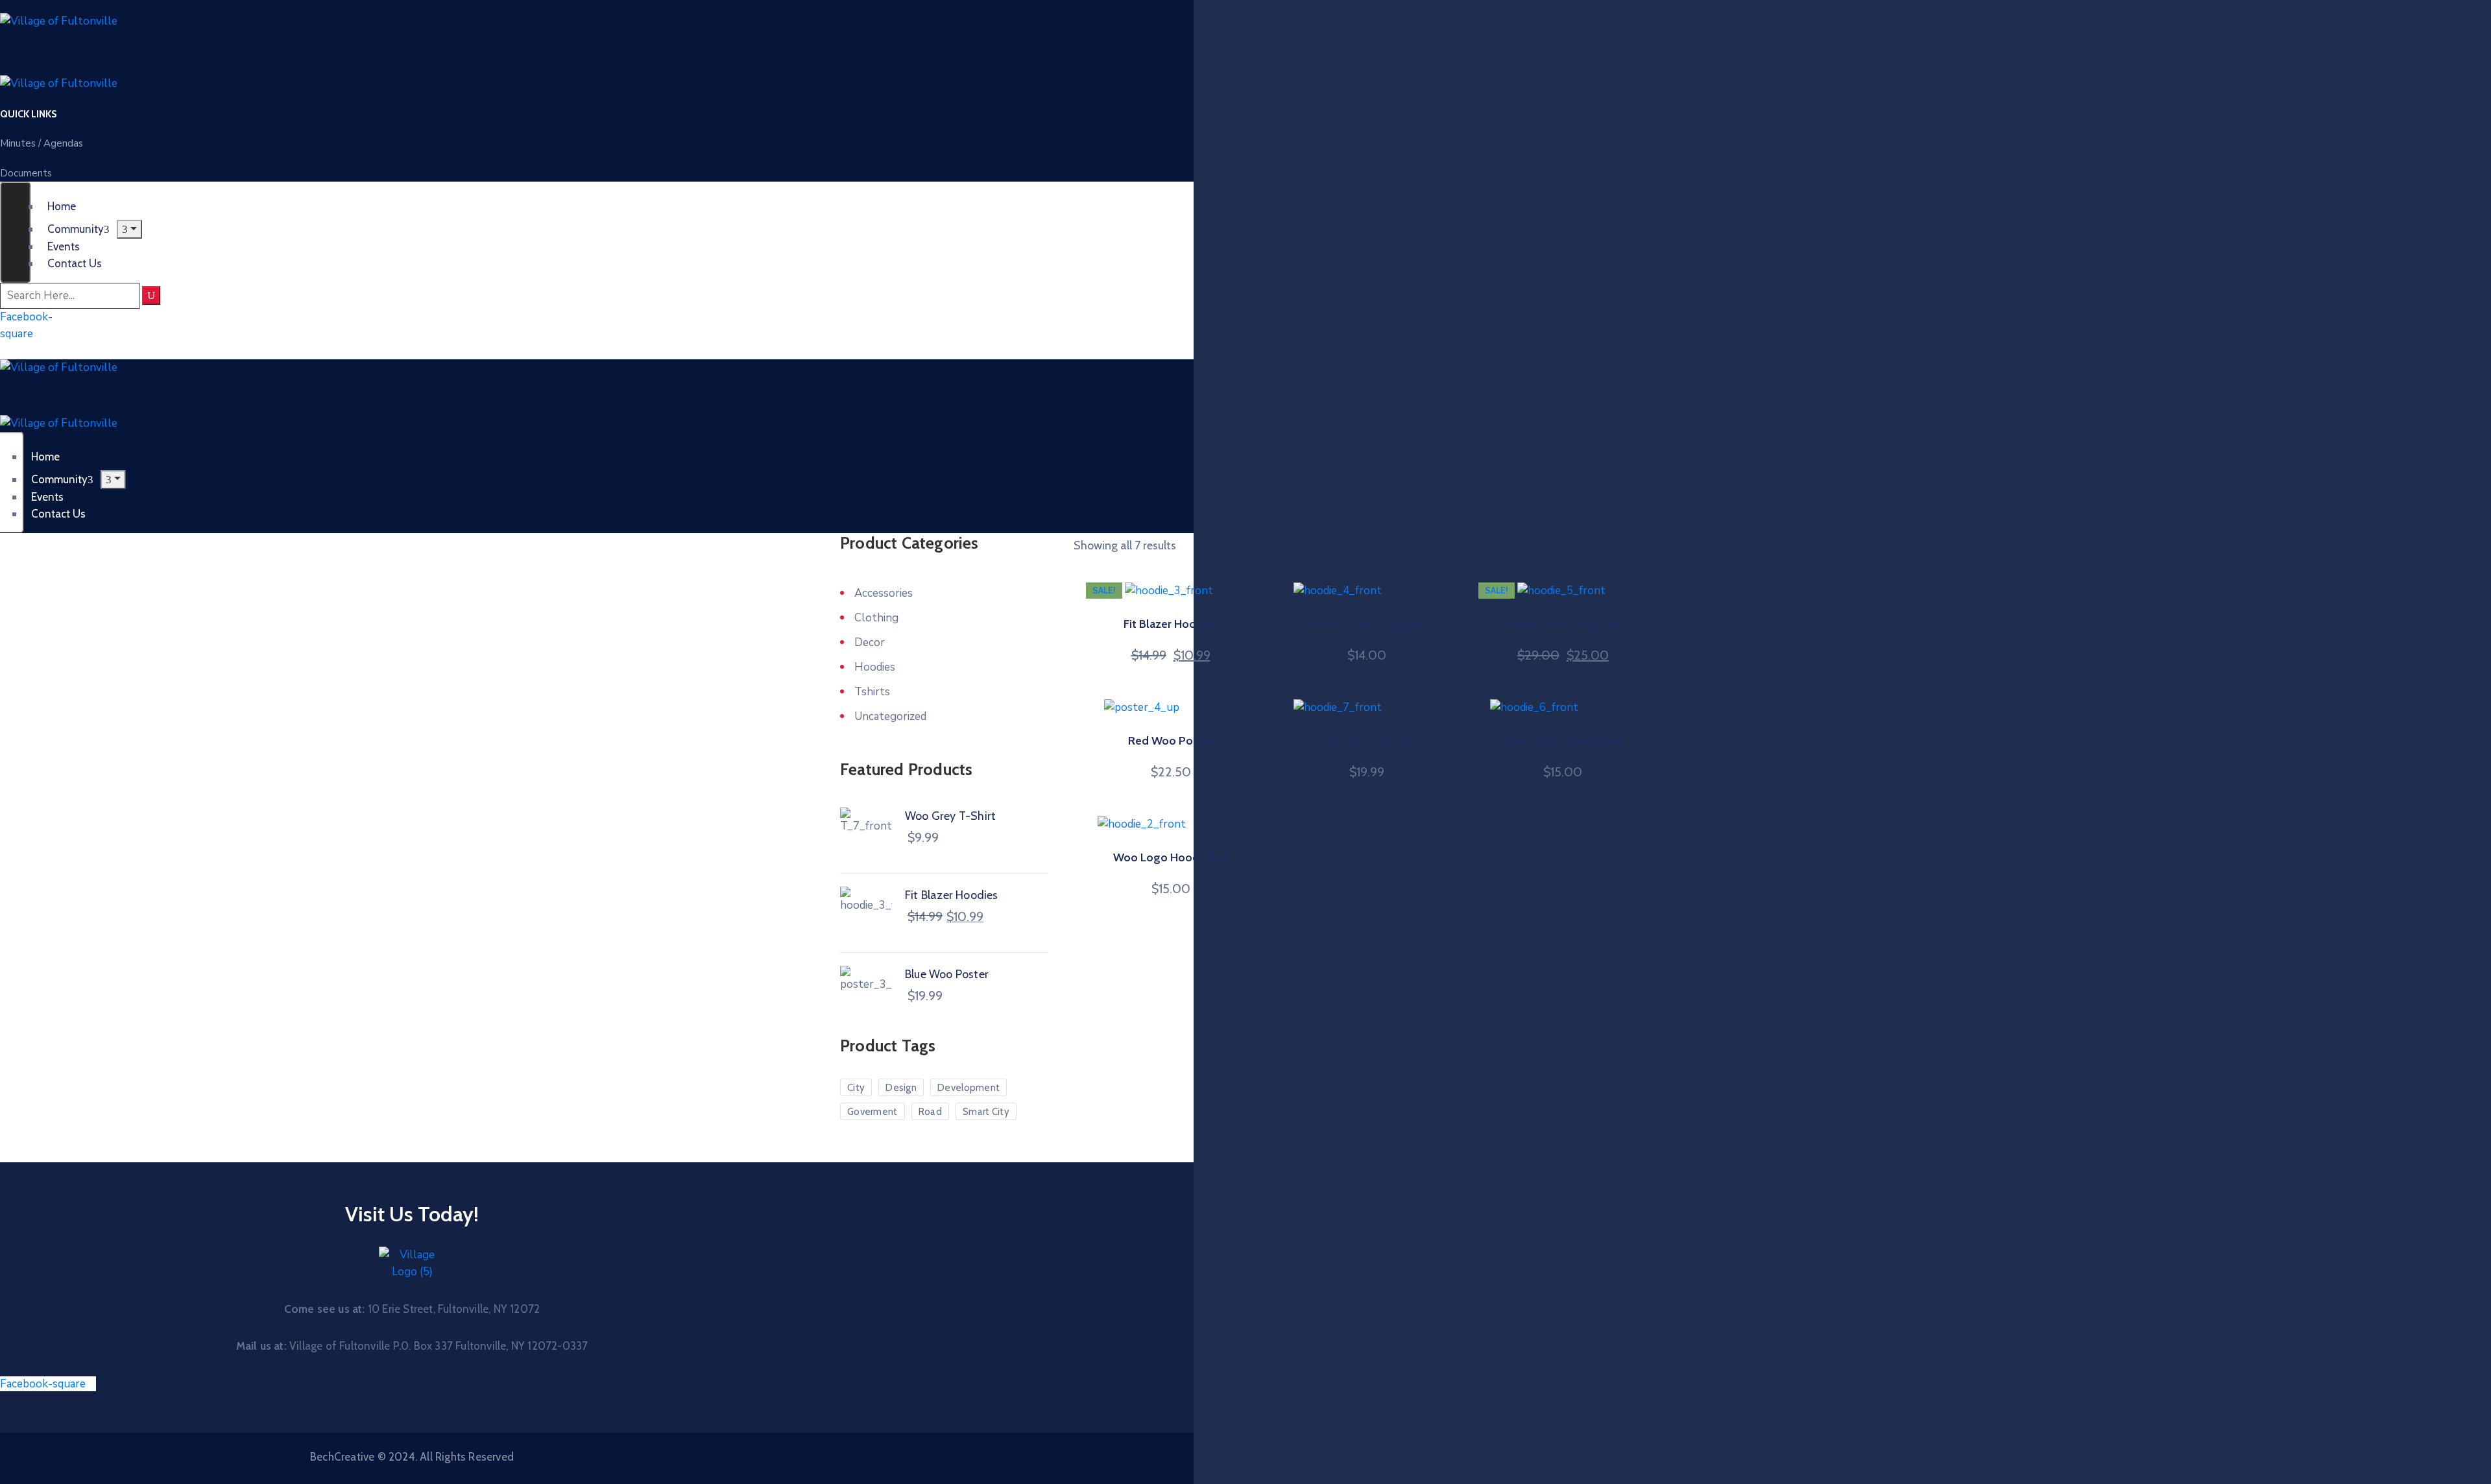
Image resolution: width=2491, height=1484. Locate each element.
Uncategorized (890, 716)
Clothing (876, 618)
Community (76, 229)
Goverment (872, 1112)
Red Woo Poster (1171, 741)
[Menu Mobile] (15, 232)
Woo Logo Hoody (1367, 741)
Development (969, 1088)
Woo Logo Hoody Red (1171, 857)
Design (901, 1088)
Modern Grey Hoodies (1366, 624)
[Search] (151, 295)
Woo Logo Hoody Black (1563, 741)
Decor (870, 642)
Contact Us (75, 263)
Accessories (884, 593)
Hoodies (875, 667)
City (856, 1088)
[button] (28, 114)
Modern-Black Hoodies (1563, 624)
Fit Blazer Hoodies (1171, 624)
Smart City (986, 1112)
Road (930, 1112)
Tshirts (872, 692)
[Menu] (129, 229)
